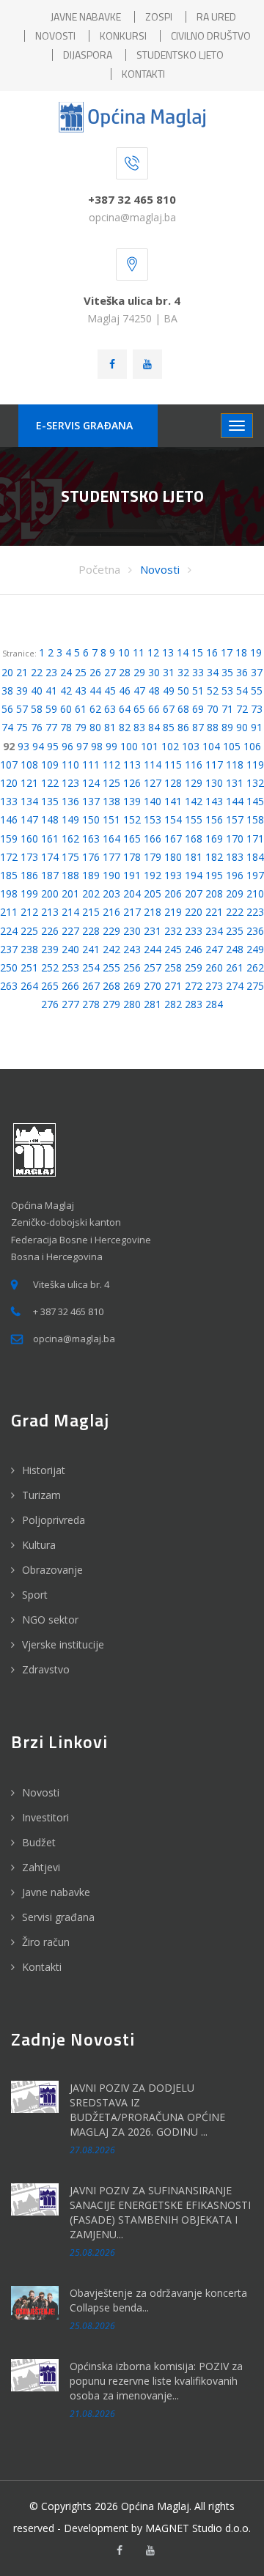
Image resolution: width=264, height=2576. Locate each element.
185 (9, 875)
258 (173, 967)
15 (197, 652)
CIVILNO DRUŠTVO (211, 36)
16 (212, 652)
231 (153, 931)
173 (29, 857)
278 (91, 1004)
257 (153, 967)
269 (132, 986)
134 (29, 801)
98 (97, 746)
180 (173, 857)
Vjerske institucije (63, 1644)
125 (111, 783)
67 (169, 709)
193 (173, 875)
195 (214, 875)
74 (7, 727)
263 (9, 986)
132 (255, 783)
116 (194, 765)
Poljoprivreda (54, 1520)
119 (255, 765)
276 (50, 1004)
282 (173, 1004)
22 (37, 672)
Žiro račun (46, 1942)
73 (257, 709)
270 (153, 986)
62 (95, 709)
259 (194, 967)
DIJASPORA (88, 55)
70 (213, 709)
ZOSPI (159, 16)
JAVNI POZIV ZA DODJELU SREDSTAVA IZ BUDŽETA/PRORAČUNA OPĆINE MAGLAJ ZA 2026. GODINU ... (147, 2110)
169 (214, 839)
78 (66, 727)
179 (153, 857)
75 (22, 727)
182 (214, 857)
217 (132, 912)
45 (110, 691)
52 (213, 691)
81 (110, 727)
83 (139, 727)
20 (7, 672)
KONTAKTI (143, 74)
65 (139, 709)
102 (170, 746)
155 (194, 819)
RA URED (216, 16)
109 (50, 765)
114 (153, 765)
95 (53, 746)
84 (154, 727)
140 (153, 801)
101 (150, 746)
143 (214, 801)
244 (153, 949)
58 (37, 709)
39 (22, 691)
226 (50, 931)
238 (29, 949)
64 (125, 709)
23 (51, 672)
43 (81, 691)
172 (9, 857)
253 (70, 967)
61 (81, 709)
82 (125, 727)
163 (91, 839)
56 (7, 709)
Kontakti (42, 1967)
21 (22, 672)
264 (29, 986)
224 (9, 931)
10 (124, 652)
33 (198, 672)
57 (22, 709)
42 (66, 691)
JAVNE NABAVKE (86, 16)
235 (235, 931)
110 (70, 765)
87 (198, 727)
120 (9, 783)
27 (110, 672)
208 (214, 893)
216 (111, 912)
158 (255, 819)
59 (51, 709)
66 (154, 709)
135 (50, 801)
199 (29, 893)
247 (214, 949)
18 (241, 652)
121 (29, 783)
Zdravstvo (46, 1669)
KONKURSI (123, 36)
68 (183, 709)
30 (154, 672)
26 (95, 672)
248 (235, 949)
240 (70, 949)
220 (194, 912)
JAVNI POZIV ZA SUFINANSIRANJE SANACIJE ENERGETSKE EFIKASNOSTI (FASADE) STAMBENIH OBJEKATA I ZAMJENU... (160, 2212)
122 (50, 783)
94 (38, 746)
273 (214, 986)
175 (70, 857)
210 (255, 893)
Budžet (39, 1842)
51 (198, 691)
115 (173, 765)
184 (255, 857)
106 (252, 746)
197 (255, 875)
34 (213, 672)
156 (214, 819)
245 (173, 949)
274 (235, 986)
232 (173, 931)
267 (91, 986)
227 (70, 931)
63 (110, 709)
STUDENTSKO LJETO (180, 55)
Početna (99, 569)
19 (256, 652)
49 (169, 691)
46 (125, 691)
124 (91, 783)
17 (227, 652)
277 (70, 1004)
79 (81, 727)
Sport (35, 1595)
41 (51, 691)
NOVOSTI (55, 36)
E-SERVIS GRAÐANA (84, 425)
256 (132, 967)
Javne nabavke (56, 1892)
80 (95, 727)
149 (70, 819)
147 (29, 819)
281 (153, 1004)
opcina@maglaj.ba (132, 217)
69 (198, 709)
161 (50, 839)
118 (235, 765)
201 (70, 893)
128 (173, 783)
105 (232, 746)
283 (194, 1004)
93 (23, 746)
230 (132, 931)
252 (50, 967)
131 (235, 783)
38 (7, 691)
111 (91, 765)
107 (9, 765)
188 (70, 875)
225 (29, 931)
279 (111, 1004)
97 (82, 746)
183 (235, 857)
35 (227, 672)
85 (169, 727)
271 (173, 986)
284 (214, 1004)
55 (257, 691)
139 (132, 801)
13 (168, 652)
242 (111, 949)
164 (111, 839)
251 (29, 967)
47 (139, 691)
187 (50, 875)
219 (173, 912)
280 (132, 1004)
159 (9, 839)
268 (111, 986)
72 (242, 709)
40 (37, 691)
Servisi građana (58, 1917)
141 (173, 801)
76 (37, 727)
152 (132, 819)
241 (91, 949)
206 (173, 893)
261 (235, 967)
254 (91, 967)
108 (29, 765)
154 (173, 819)
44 (95, 691)
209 (235, 893)
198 (9, 893)
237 (9, 949)
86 (183, 727)
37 (257, 672)
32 (183, 672)
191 (132, 875)
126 (132, 783)
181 (194, 857)
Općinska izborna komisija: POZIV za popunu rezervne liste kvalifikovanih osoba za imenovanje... (156, 2381)
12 (153, 652)
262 (255, 967)
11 (139, 652)
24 (66, 672)
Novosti (160, 569)
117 (214, 765)
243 (132, 949)
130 (214, 783)
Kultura (39, 1545)
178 (132, 857)
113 (132, 765)
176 (91, 857)
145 (255, 801)
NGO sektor (50, 1620)
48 (154, 691)
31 (169, 672)
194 (194, 875)
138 (111, 801)
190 (111, 875)
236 (255, 931)
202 (91, 893)
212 (29, 912)
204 (132, 893)
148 (50, 819)
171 (255, 839)
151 (111, 819)
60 (66, 709)
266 (70, 986)
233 (194, 931)
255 (111, 967)
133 (9, 801)
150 (91, 819)
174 (50, 857)
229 (111, 931)
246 (194, 949)
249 (255, 949)
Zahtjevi (41, 1867)
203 (111, 893)
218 (153, 912)
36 (242, 672)
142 (194, 801)
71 (227, 709)
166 (153, 839)
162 (70, 839)
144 (235, 801)
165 (132, 839)
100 (129, 746)
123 (70, 783)
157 (235, 819)
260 (214, 967)
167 (173, 839)
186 (29, 875)
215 (91, 912)
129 (194, 783)
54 (242, 691)
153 (153, 819)
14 (183, 652)
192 (153, 875)
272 (194, 986)
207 (194, 893)
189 (91, 875)
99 (111, 746)
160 (29, 839)
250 (9, 967)
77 (51, 727)
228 (91, 931)
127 (153, 783)
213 (50, 912)
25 (81, 672)
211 (9, 912)
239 (50, 949)
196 (235, 875)
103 (191, 746)
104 (211, 746)
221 (214, 912)
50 (183, 691)
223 (255, 912)
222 (235, 912)
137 (91, 801)
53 (227, 691)
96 (67, 746)
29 (139, 672)
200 (50, 893)
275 (255, 986)
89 (227, 727)
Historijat (44, 1470)
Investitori (45, 1817)
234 (214, 931)
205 (153, 893)
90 (242, 727)
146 (9, 819)
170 (235, 839)
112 (111, 765)
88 (213, 727)
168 (194, 839)
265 (50, 986)
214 (70, 912)
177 (111, 857)
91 (257, 727)
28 (125, 672)
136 (70, 801)
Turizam (41, 1495)
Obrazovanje (52, 1570)
